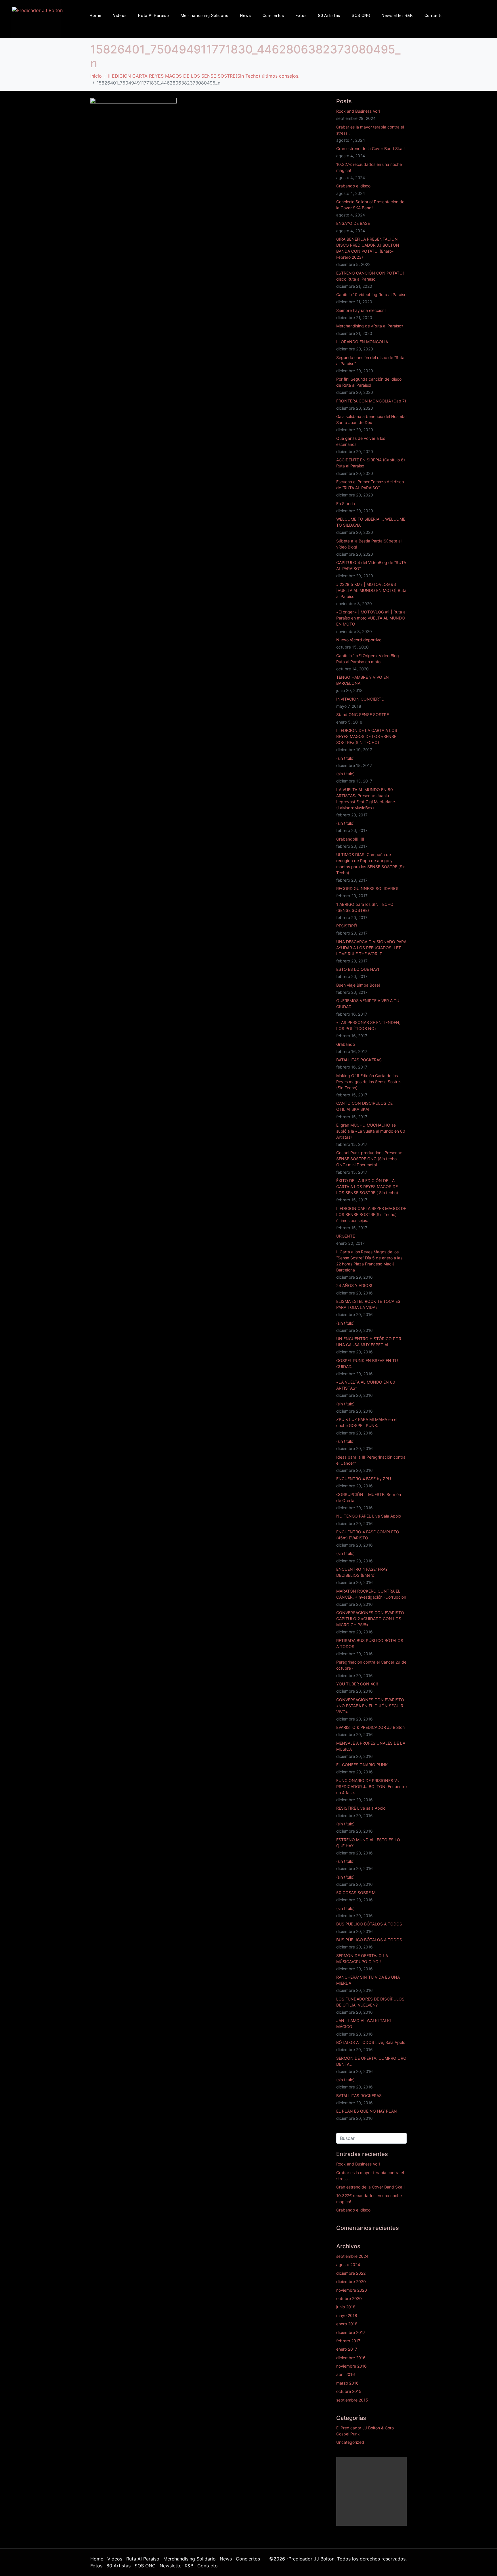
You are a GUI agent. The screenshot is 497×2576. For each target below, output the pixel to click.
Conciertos (273, 16)
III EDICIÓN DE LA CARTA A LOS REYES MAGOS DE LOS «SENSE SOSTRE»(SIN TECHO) (367, 736)
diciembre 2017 (351, 2332)
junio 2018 (346, 2307)
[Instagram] (478, 26)
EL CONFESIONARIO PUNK (362, 1765)
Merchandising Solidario (205, 16)
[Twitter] (489, 26)
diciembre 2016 (351, 2358)
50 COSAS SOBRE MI (356, 1893)
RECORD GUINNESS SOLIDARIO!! (368, 888)
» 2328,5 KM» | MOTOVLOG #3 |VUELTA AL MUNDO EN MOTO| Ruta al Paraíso (371, 590)
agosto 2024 (348, 2265)
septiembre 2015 (352, 2400)
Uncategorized (350, 2442)
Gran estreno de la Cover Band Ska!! (370, 148)
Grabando (346, 1044)
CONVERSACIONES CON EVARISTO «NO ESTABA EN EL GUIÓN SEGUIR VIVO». (370, 1706)
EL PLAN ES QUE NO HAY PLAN (367, 2111)
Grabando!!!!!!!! (350, 839)
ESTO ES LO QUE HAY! (358, 969)
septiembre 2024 (352, 2256)
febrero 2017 (348, 2341)
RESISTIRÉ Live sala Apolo (361, 1808)
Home (96, 16)
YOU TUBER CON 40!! (357, 1684)
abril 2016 (346, 2374)
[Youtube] (489, 10)
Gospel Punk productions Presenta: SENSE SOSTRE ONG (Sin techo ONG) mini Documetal (369, 1159)
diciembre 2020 (351, 2281)
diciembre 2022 (351, 2273)
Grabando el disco (353, 186)
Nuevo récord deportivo (359, 640)
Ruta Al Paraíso (154, 16)
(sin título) (345, 758)
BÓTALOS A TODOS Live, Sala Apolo (371, 2042)
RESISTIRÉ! (347, 926)
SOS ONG (361, 16)
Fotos (301, 16)
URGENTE (346, 1236)
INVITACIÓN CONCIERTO (360, 699)
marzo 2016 (347, 2383)
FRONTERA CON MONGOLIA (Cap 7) (371, 401)
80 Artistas (329, 16)
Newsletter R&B (397, 16)
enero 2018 (347, 2324)
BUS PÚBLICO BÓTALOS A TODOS (369, 1924)
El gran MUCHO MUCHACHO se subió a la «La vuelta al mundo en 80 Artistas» (371, 1131)
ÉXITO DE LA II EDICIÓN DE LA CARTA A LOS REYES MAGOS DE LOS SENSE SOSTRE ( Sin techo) (367, 1187)
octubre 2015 (349, 2391)
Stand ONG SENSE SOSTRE (363, 715)
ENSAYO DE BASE (353, 223)
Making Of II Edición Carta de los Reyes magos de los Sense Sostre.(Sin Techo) (369, 1082)
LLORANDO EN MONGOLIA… (364, 342)
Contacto (434, 16)
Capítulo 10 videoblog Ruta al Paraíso (371, 295)
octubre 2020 (349, 2298)
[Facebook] (478, 10)
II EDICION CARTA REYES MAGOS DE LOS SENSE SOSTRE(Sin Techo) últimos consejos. (371, 1214)
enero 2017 (347, 2349)
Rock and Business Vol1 (358, 111)
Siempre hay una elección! (361, 310)
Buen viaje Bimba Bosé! (358, 985)
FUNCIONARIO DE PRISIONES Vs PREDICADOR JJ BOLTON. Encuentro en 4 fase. (371, 1786)
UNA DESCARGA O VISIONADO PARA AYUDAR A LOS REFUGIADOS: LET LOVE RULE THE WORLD (371, 948)
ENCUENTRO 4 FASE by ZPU (364, 1479)
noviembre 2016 (351, 2366)
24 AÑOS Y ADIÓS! (354, 1285)
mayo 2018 (347, 2315)
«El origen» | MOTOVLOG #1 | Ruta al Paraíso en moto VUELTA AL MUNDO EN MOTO (371, 618)
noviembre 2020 (352, 2290)
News (246, 16)
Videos (120, 16)
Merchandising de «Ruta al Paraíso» (370, 326)
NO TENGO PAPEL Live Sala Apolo (369, 1516)
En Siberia (346, 504)
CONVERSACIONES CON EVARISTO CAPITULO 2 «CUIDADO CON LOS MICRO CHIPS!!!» (370, 1619)
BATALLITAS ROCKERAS (359, 1060)
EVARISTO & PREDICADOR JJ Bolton (370, 1727)
